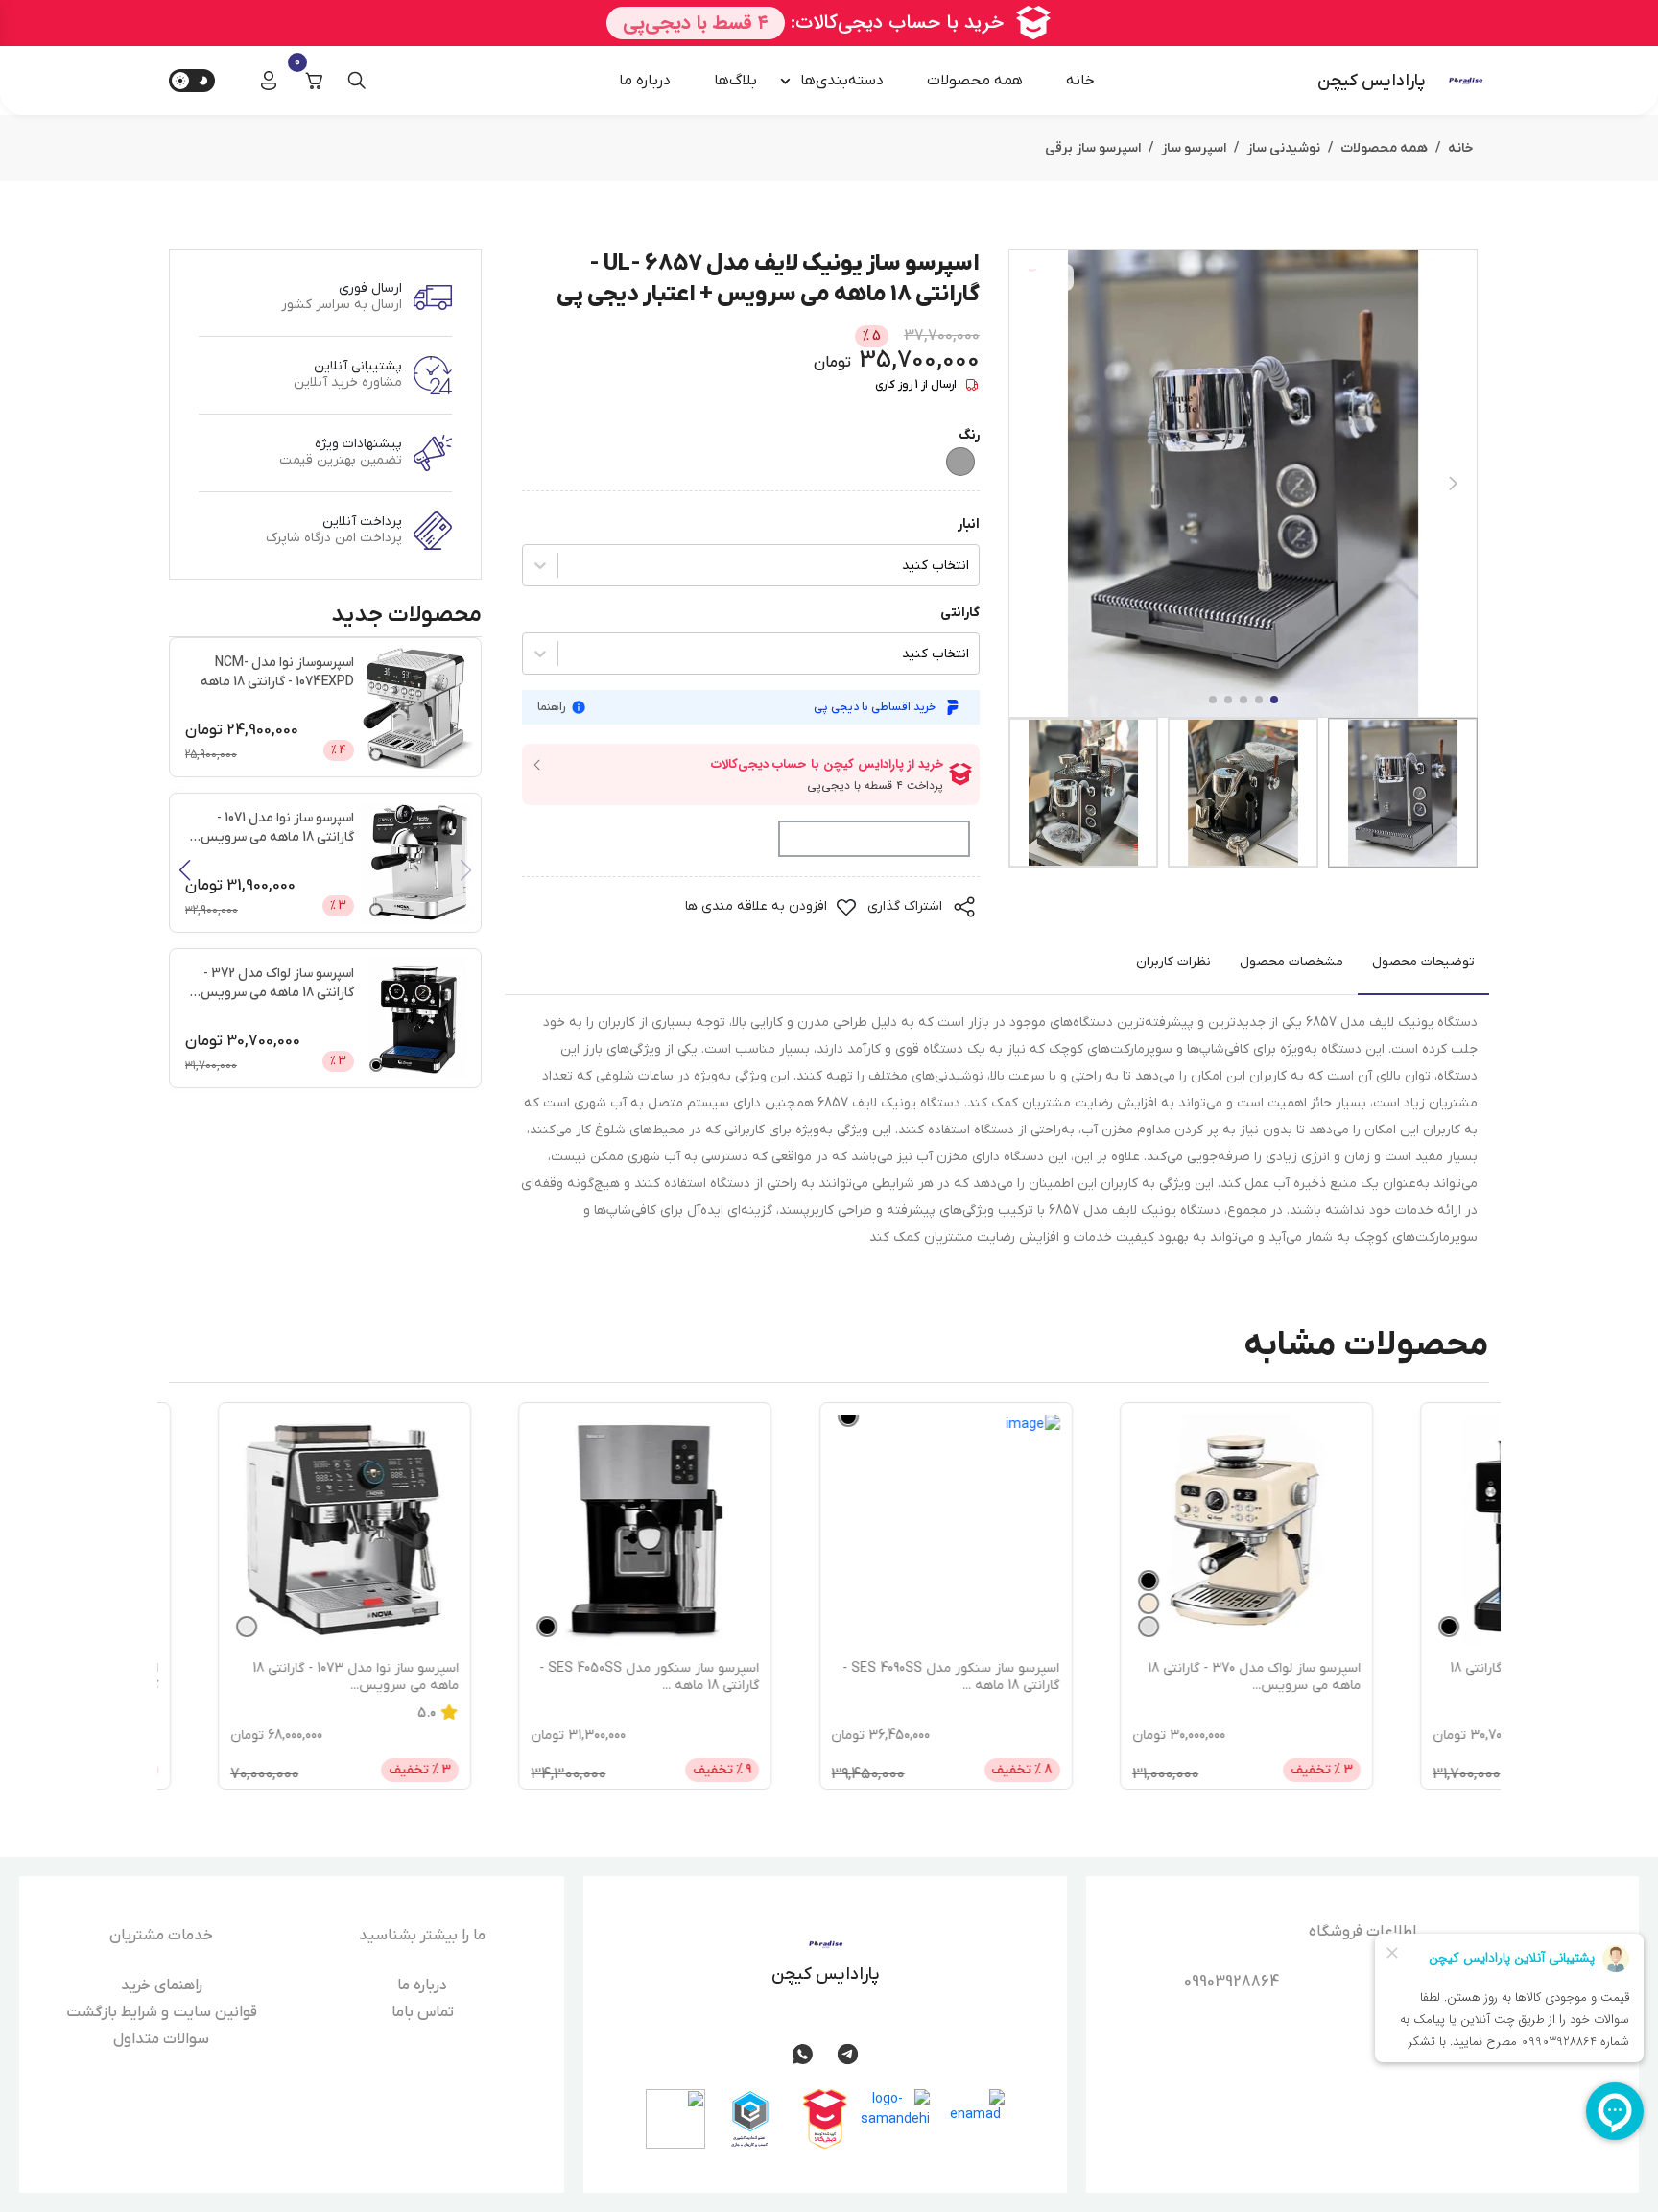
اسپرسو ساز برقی (1093, 148)
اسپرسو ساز (1194, 148)
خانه (1080, 81)
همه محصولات (975, 81)
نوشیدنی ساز (1283, 148)
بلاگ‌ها (735, 81)
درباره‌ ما (645, 81)
